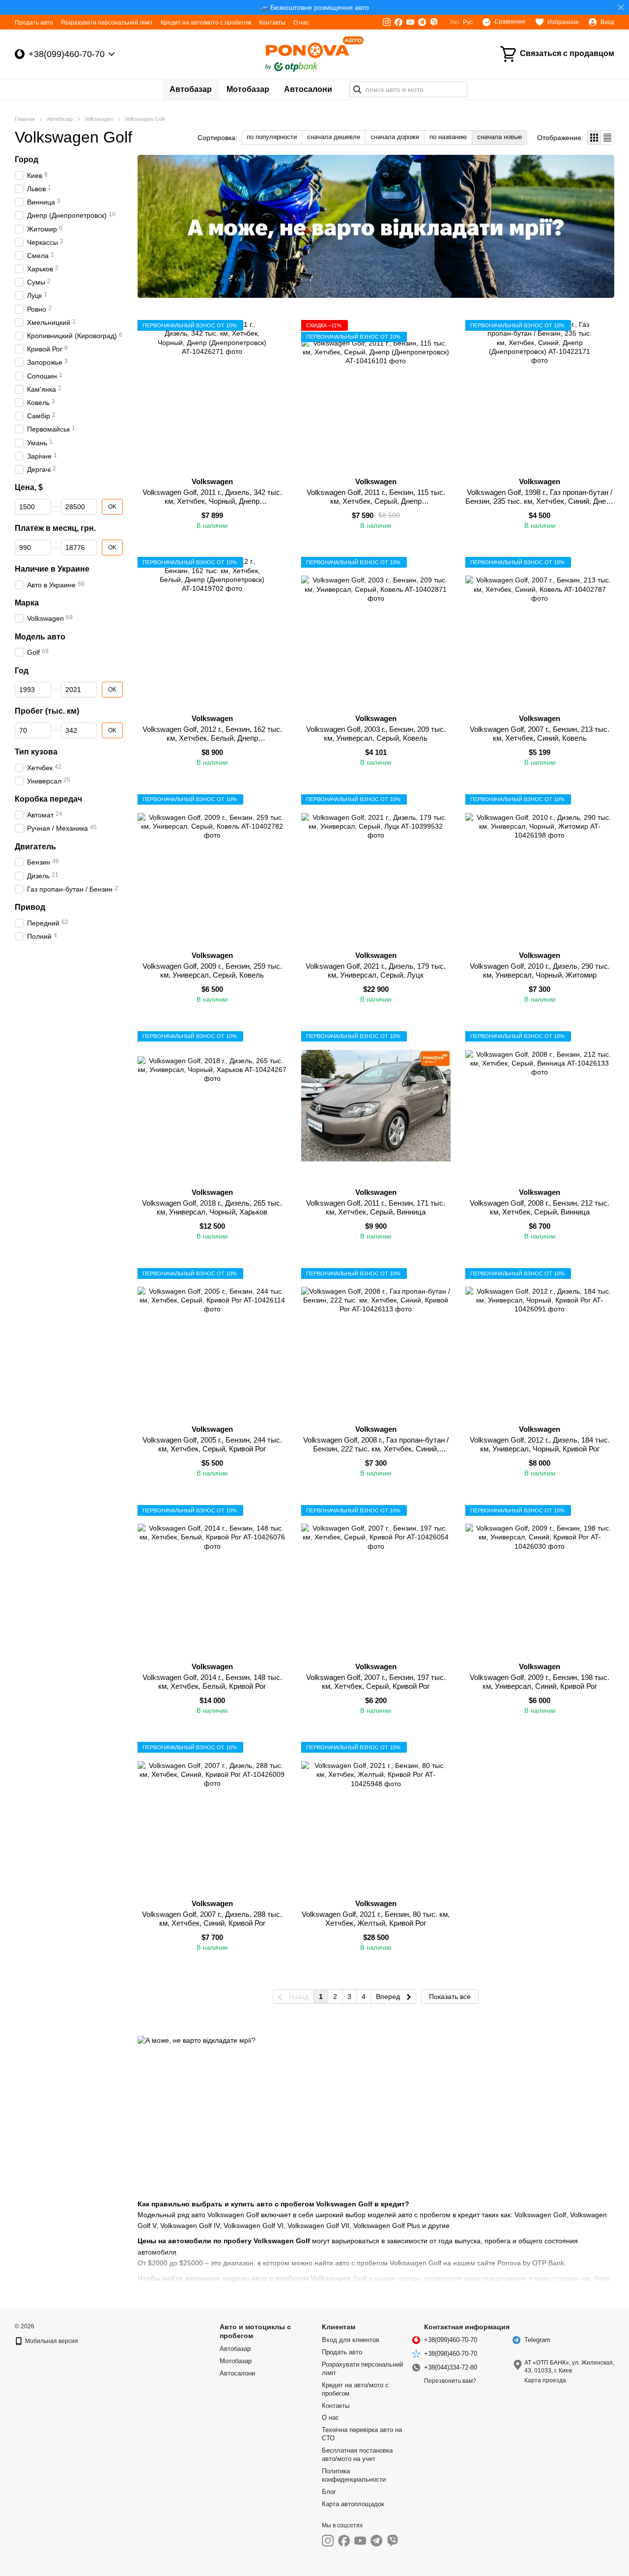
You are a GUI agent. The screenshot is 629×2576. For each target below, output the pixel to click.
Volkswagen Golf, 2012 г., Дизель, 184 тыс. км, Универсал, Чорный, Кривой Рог (540, 1444)
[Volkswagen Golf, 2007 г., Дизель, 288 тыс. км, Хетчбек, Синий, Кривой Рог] (212, 1816)
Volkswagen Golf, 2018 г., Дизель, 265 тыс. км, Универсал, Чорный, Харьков (212, 1207)
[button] (621, 7)
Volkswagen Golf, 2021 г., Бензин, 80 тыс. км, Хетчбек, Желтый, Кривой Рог (376, 1919)
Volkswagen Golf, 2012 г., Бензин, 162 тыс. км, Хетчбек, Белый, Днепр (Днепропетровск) (212, 738)
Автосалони (308, 89)
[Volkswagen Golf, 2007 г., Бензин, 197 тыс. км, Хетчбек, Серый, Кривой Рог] (376, 1579)
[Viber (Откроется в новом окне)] (434, 22)
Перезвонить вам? (450, 2381)
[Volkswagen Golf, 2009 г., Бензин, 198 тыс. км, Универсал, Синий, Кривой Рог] (540, 1579)
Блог (329, 2492)
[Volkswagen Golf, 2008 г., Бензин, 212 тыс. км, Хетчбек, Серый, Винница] (540, 1106)
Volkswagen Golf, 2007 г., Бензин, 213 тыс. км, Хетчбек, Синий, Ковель (540, 734)
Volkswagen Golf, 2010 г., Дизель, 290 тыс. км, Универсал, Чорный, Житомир (540, 970)
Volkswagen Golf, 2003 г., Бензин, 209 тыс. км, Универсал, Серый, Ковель (376, 734)
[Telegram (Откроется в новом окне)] (422, 22)
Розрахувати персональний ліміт (107, 23)
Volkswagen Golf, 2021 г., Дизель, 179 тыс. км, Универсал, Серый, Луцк (376, 970)
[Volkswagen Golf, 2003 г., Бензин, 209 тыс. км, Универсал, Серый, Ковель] (376, 631)
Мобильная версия (51, 2341)
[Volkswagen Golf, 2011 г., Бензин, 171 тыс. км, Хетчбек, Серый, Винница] (376, 1106)
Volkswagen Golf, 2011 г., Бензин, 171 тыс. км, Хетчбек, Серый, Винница (376, 1207)
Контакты (272, 23)
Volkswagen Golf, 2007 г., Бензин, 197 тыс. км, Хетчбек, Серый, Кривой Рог (376, 1682)
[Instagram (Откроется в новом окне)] (387, 22)
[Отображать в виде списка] (607, 137)
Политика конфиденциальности (354, 2475)
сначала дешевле (334, 137)
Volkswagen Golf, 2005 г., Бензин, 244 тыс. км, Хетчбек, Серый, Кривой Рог (212, 1444)
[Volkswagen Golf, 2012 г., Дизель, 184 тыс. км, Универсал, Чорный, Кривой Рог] (540, 1343)
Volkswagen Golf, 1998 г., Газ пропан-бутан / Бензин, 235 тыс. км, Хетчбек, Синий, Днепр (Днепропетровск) (540, 501)
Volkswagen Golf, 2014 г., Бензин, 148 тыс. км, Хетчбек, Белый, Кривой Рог (212, 1682)
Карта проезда (545, 2380)
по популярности (272, 137)
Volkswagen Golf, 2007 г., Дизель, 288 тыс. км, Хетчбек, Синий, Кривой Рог (212, 1919)
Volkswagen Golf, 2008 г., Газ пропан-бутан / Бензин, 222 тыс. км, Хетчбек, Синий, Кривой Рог (376, 1449)
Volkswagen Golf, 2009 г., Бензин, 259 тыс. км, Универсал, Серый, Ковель (212, 970)
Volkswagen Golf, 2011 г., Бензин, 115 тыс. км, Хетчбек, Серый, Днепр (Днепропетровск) (376, 501)
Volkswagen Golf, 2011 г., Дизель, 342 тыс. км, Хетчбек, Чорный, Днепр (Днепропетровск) (212, 501)
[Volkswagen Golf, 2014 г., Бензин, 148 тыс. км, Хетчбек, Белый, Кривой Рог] (212, 1579)
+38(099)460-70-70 (67, 54)
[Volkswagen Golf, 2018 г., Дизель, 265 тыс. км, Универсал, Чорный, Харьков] (212, 1106)
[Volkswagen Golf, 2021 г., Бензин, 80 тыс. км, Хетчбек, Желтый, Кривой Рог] (376, 1816)
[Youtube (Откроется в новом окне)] (410, 22)
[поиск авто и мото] (357, 89)
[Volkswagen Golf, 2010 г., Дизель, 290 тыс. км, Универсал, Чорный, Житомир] (540, 869)
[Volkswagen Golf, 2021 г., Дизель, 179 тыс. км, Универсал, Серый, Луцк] (376, 869)
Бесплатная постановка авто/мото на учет (357, 2455)
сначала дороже (395, 137)
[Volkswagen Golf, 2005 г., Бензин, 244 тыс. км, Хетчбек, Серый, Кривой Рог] (212, 1343)
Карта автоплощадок (353, 2504)
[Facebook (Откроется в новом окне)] (399, 22)
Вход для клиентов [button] (351, 2340)
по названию (448, 137)
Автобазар (191, 89)
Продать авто (34, 23)
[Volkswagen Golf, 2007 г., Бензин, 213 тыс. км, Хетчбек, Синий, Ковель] (540, 631)
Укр (454, 22)
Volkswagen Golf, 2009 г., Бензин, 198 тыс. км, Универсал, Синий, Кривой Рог (540, 1682)
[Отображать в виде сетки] (594, 137)
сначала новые (500, 137)
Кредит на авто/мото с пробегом (206, 23)
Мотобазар (248, 89)
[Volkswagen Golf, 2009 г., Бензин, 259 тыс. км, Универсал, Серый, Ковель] (212, 869)
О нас (301, 23)
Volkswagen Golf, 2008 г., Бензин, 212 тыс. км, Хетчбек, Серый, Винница (540, 1207)
